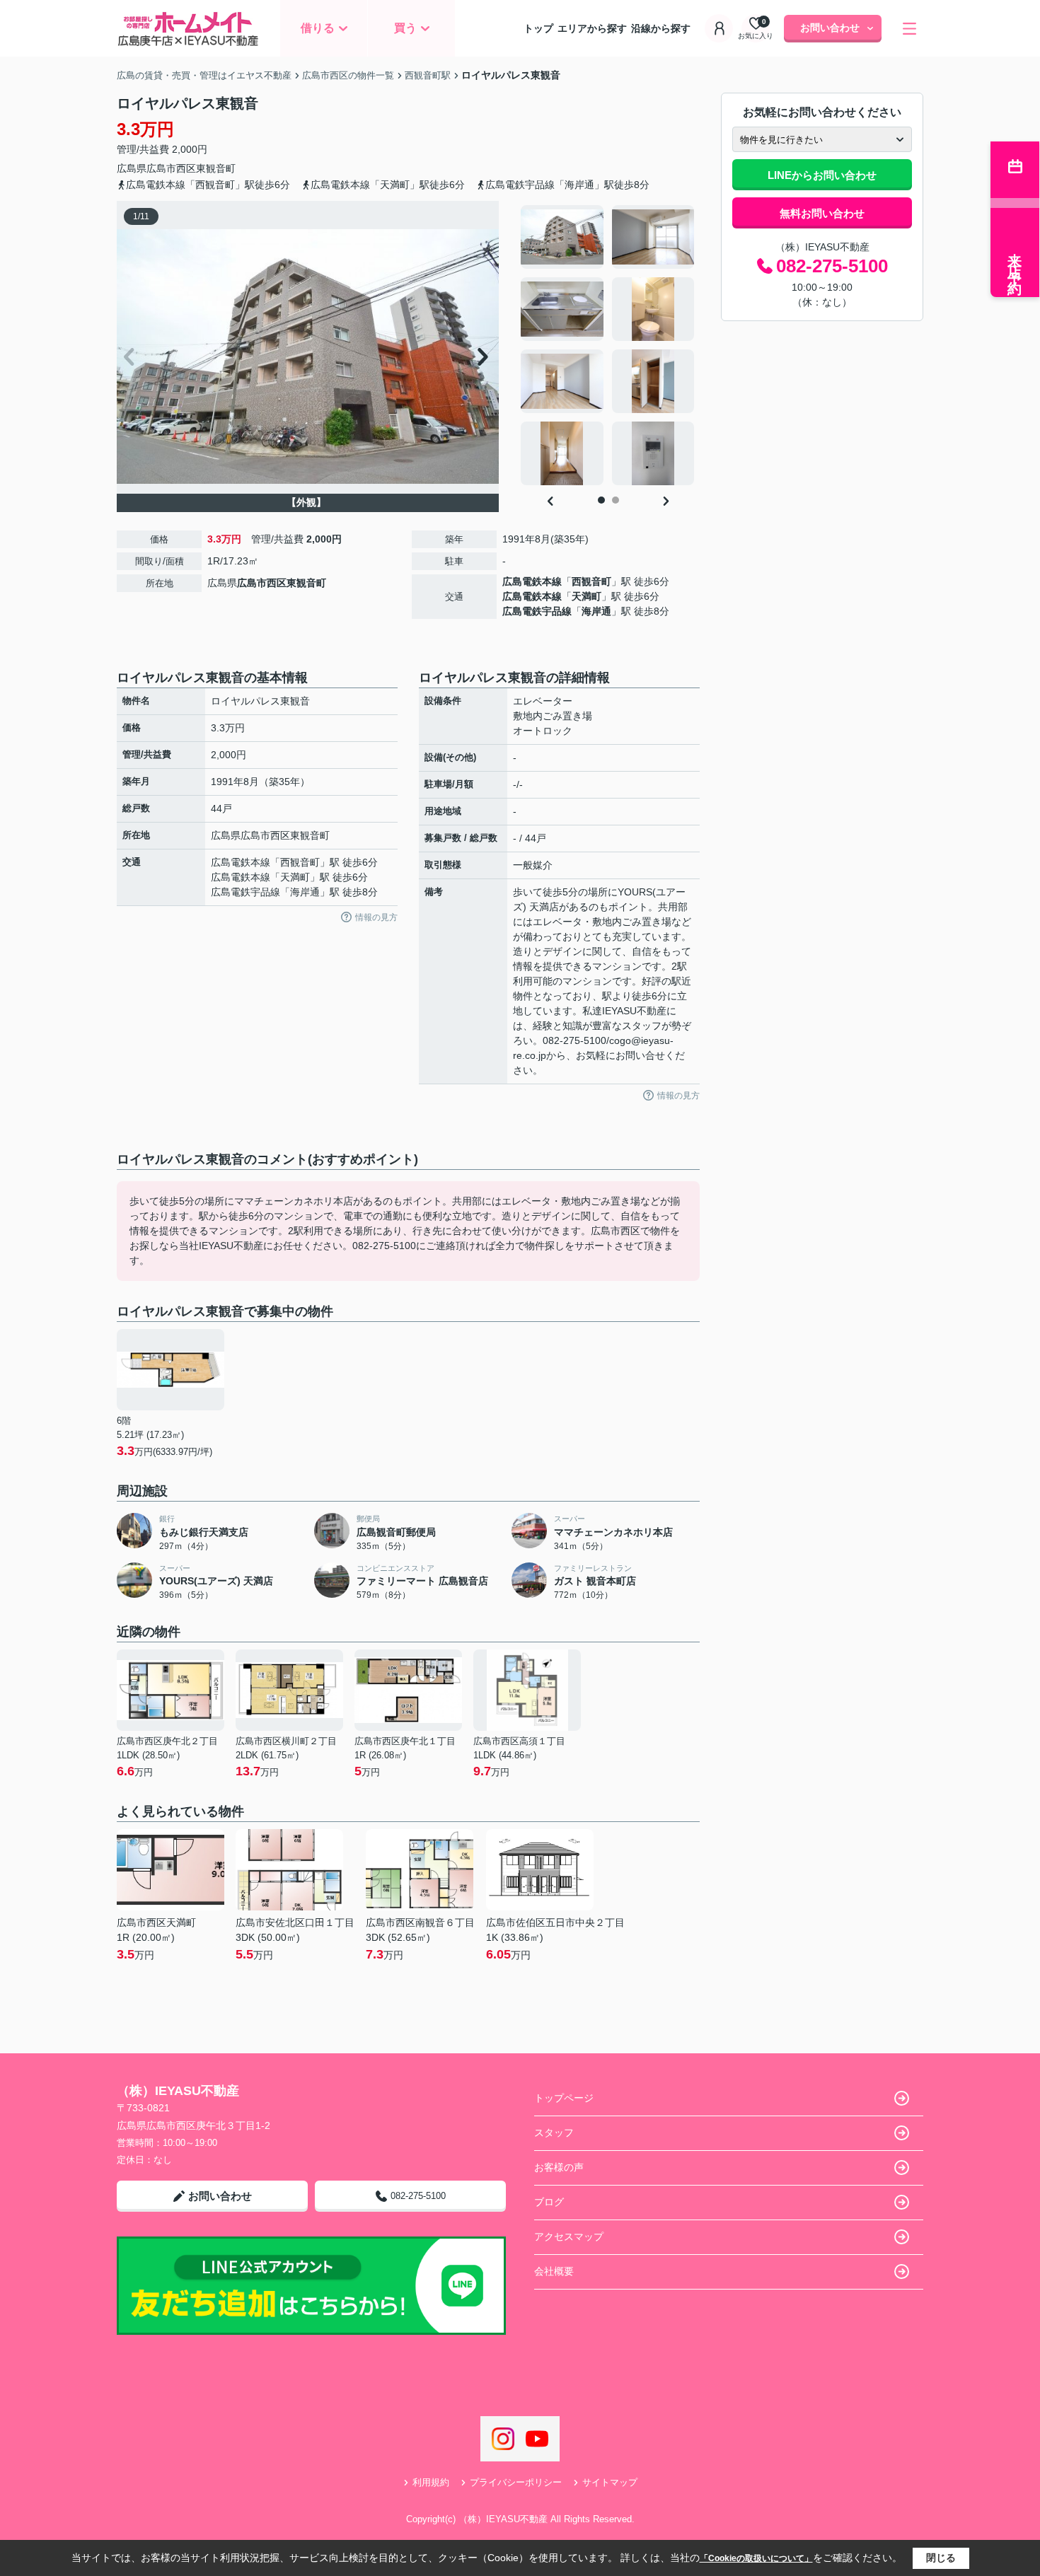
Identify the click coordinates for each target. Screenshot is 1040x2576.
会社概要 (554, 2271)
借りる (318, 28)
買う (405, 28)
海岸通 (596, 611)
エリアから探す (592, 28)
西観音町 (591, 581)
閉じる (941, 2558)
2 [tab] (616, 500)
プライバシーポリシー (516, 2482)
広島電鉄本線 (532, 581)
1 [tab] (601, 500)
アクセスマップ (569, 2236)
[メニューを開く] (909, 29)
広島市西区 (171, 168)
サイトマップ (610, 2482)
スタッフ (554, 2133)
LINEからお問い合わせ (822, 175)
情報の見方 (376, 917)
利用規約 (431, 2482)
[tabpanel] (608, 345)
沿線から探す (661, 28)
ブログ (549, 2202)
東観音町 (216, 168)
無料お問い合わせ (822, 213)
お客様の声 (559, 2167)
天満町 (587, 596)
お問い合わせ (830, 28)
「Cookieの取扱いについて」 (756, 2558)
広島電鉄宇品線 (537, 611)
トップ (538, 28)
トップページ (564, 2098)
